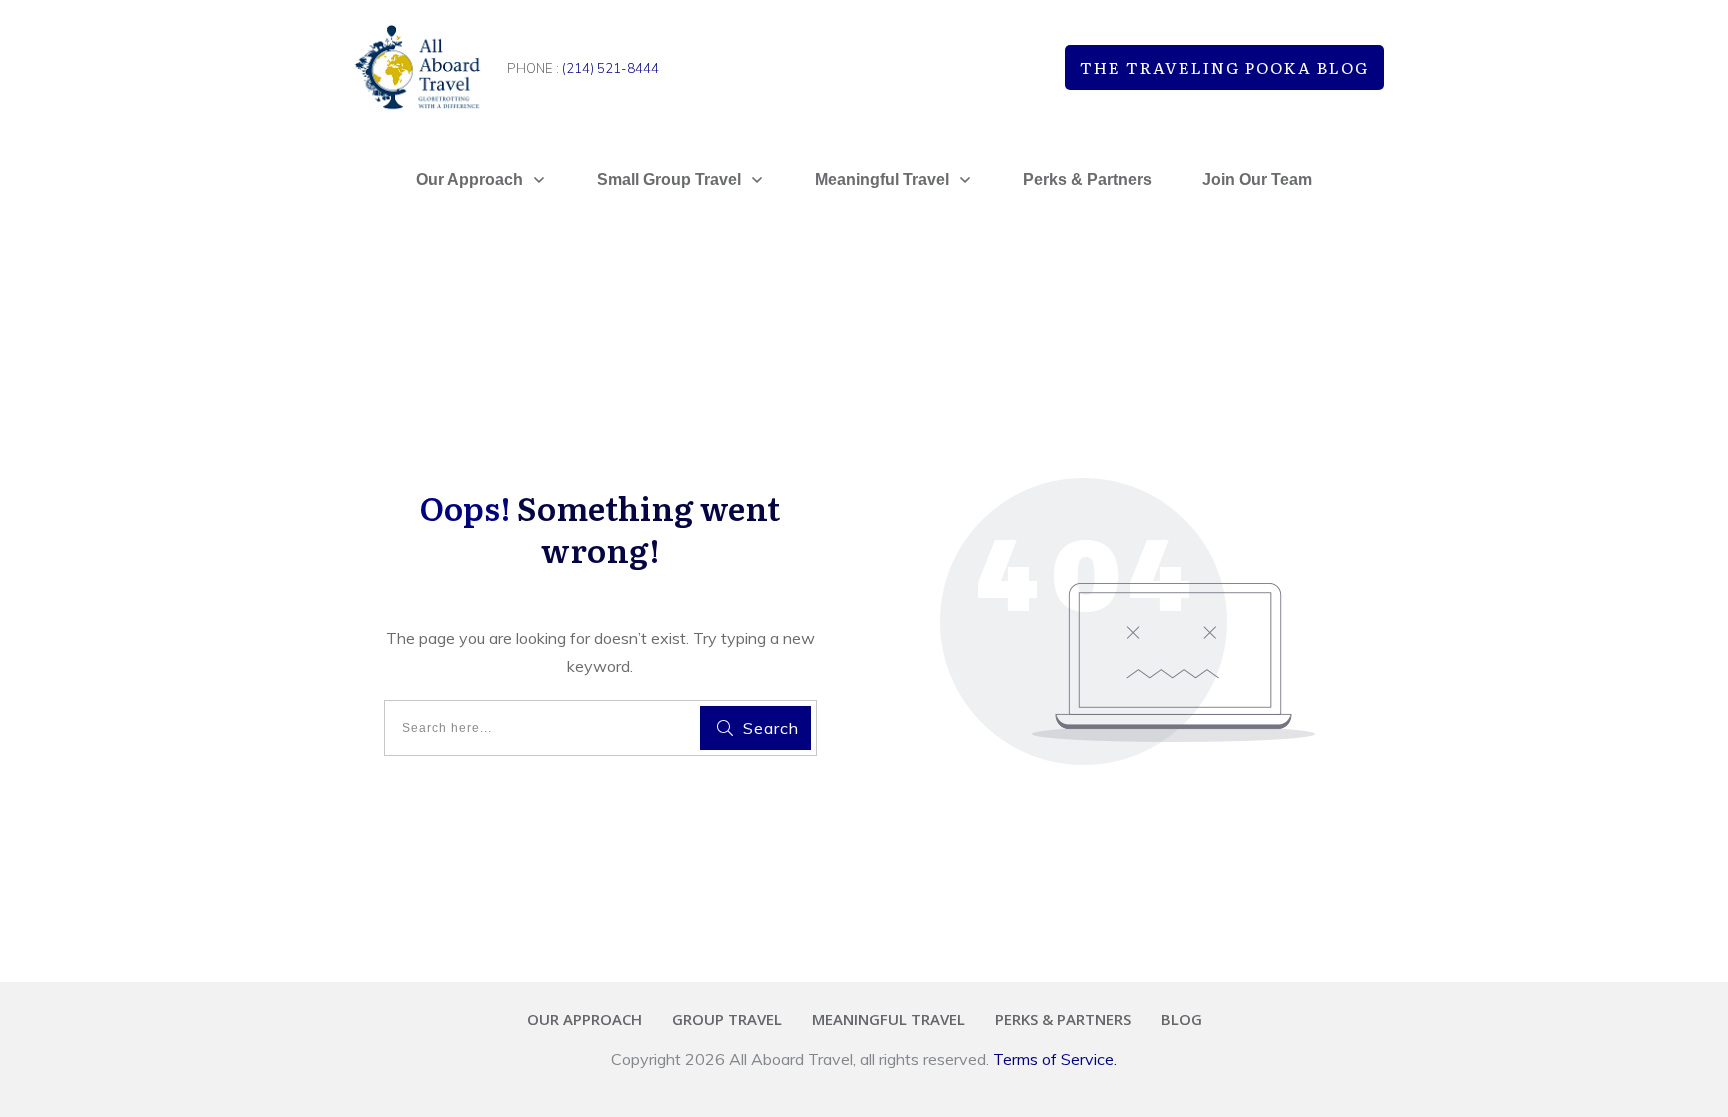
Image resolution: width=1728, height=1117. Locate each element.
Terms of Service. (1055, 1059)
